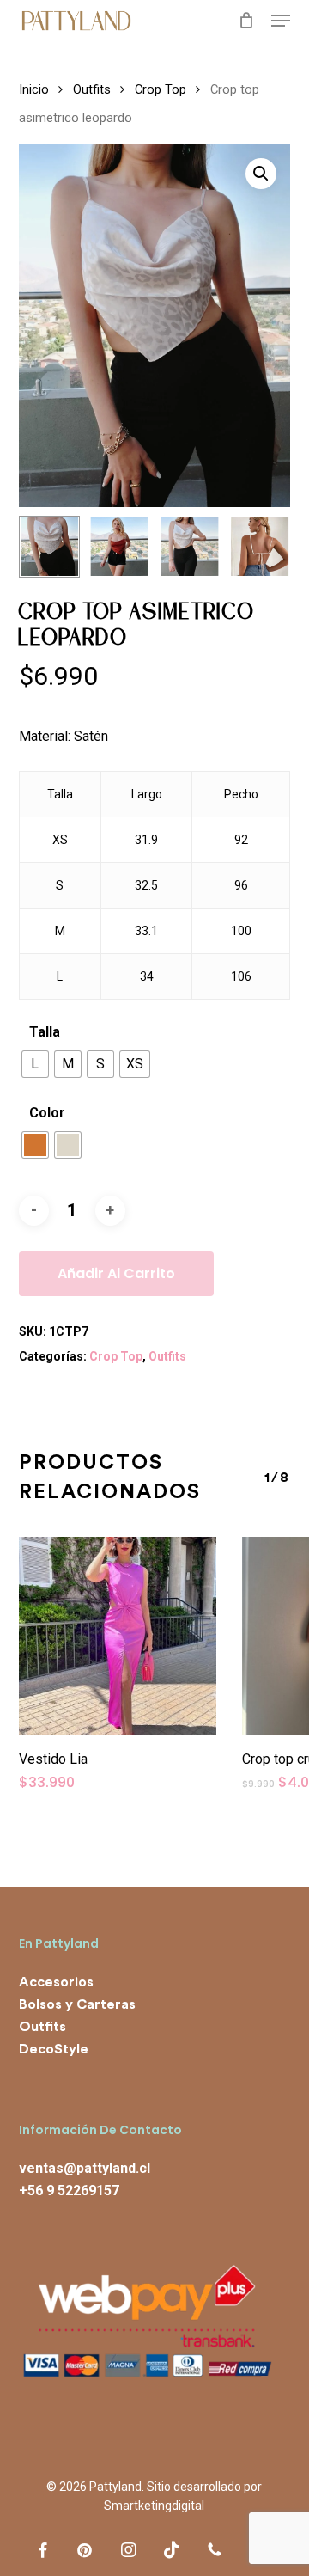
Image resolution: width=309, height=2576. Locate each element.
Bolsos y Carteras (77, 2004)
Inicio (34, 89)
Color (47, 1113)
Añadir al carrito (116, 1273)
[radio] (35, 1064)
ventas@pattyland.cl (85, 2168)
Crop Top (161, 89)
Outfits (92, 89)
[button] (281, 21)
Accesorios (56, 1982)
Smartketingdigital (154, 2506)
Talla (45, 1032)
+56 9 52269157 (69, 2191)
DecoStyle (54, 2049)
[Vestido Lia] (118, 1636)
